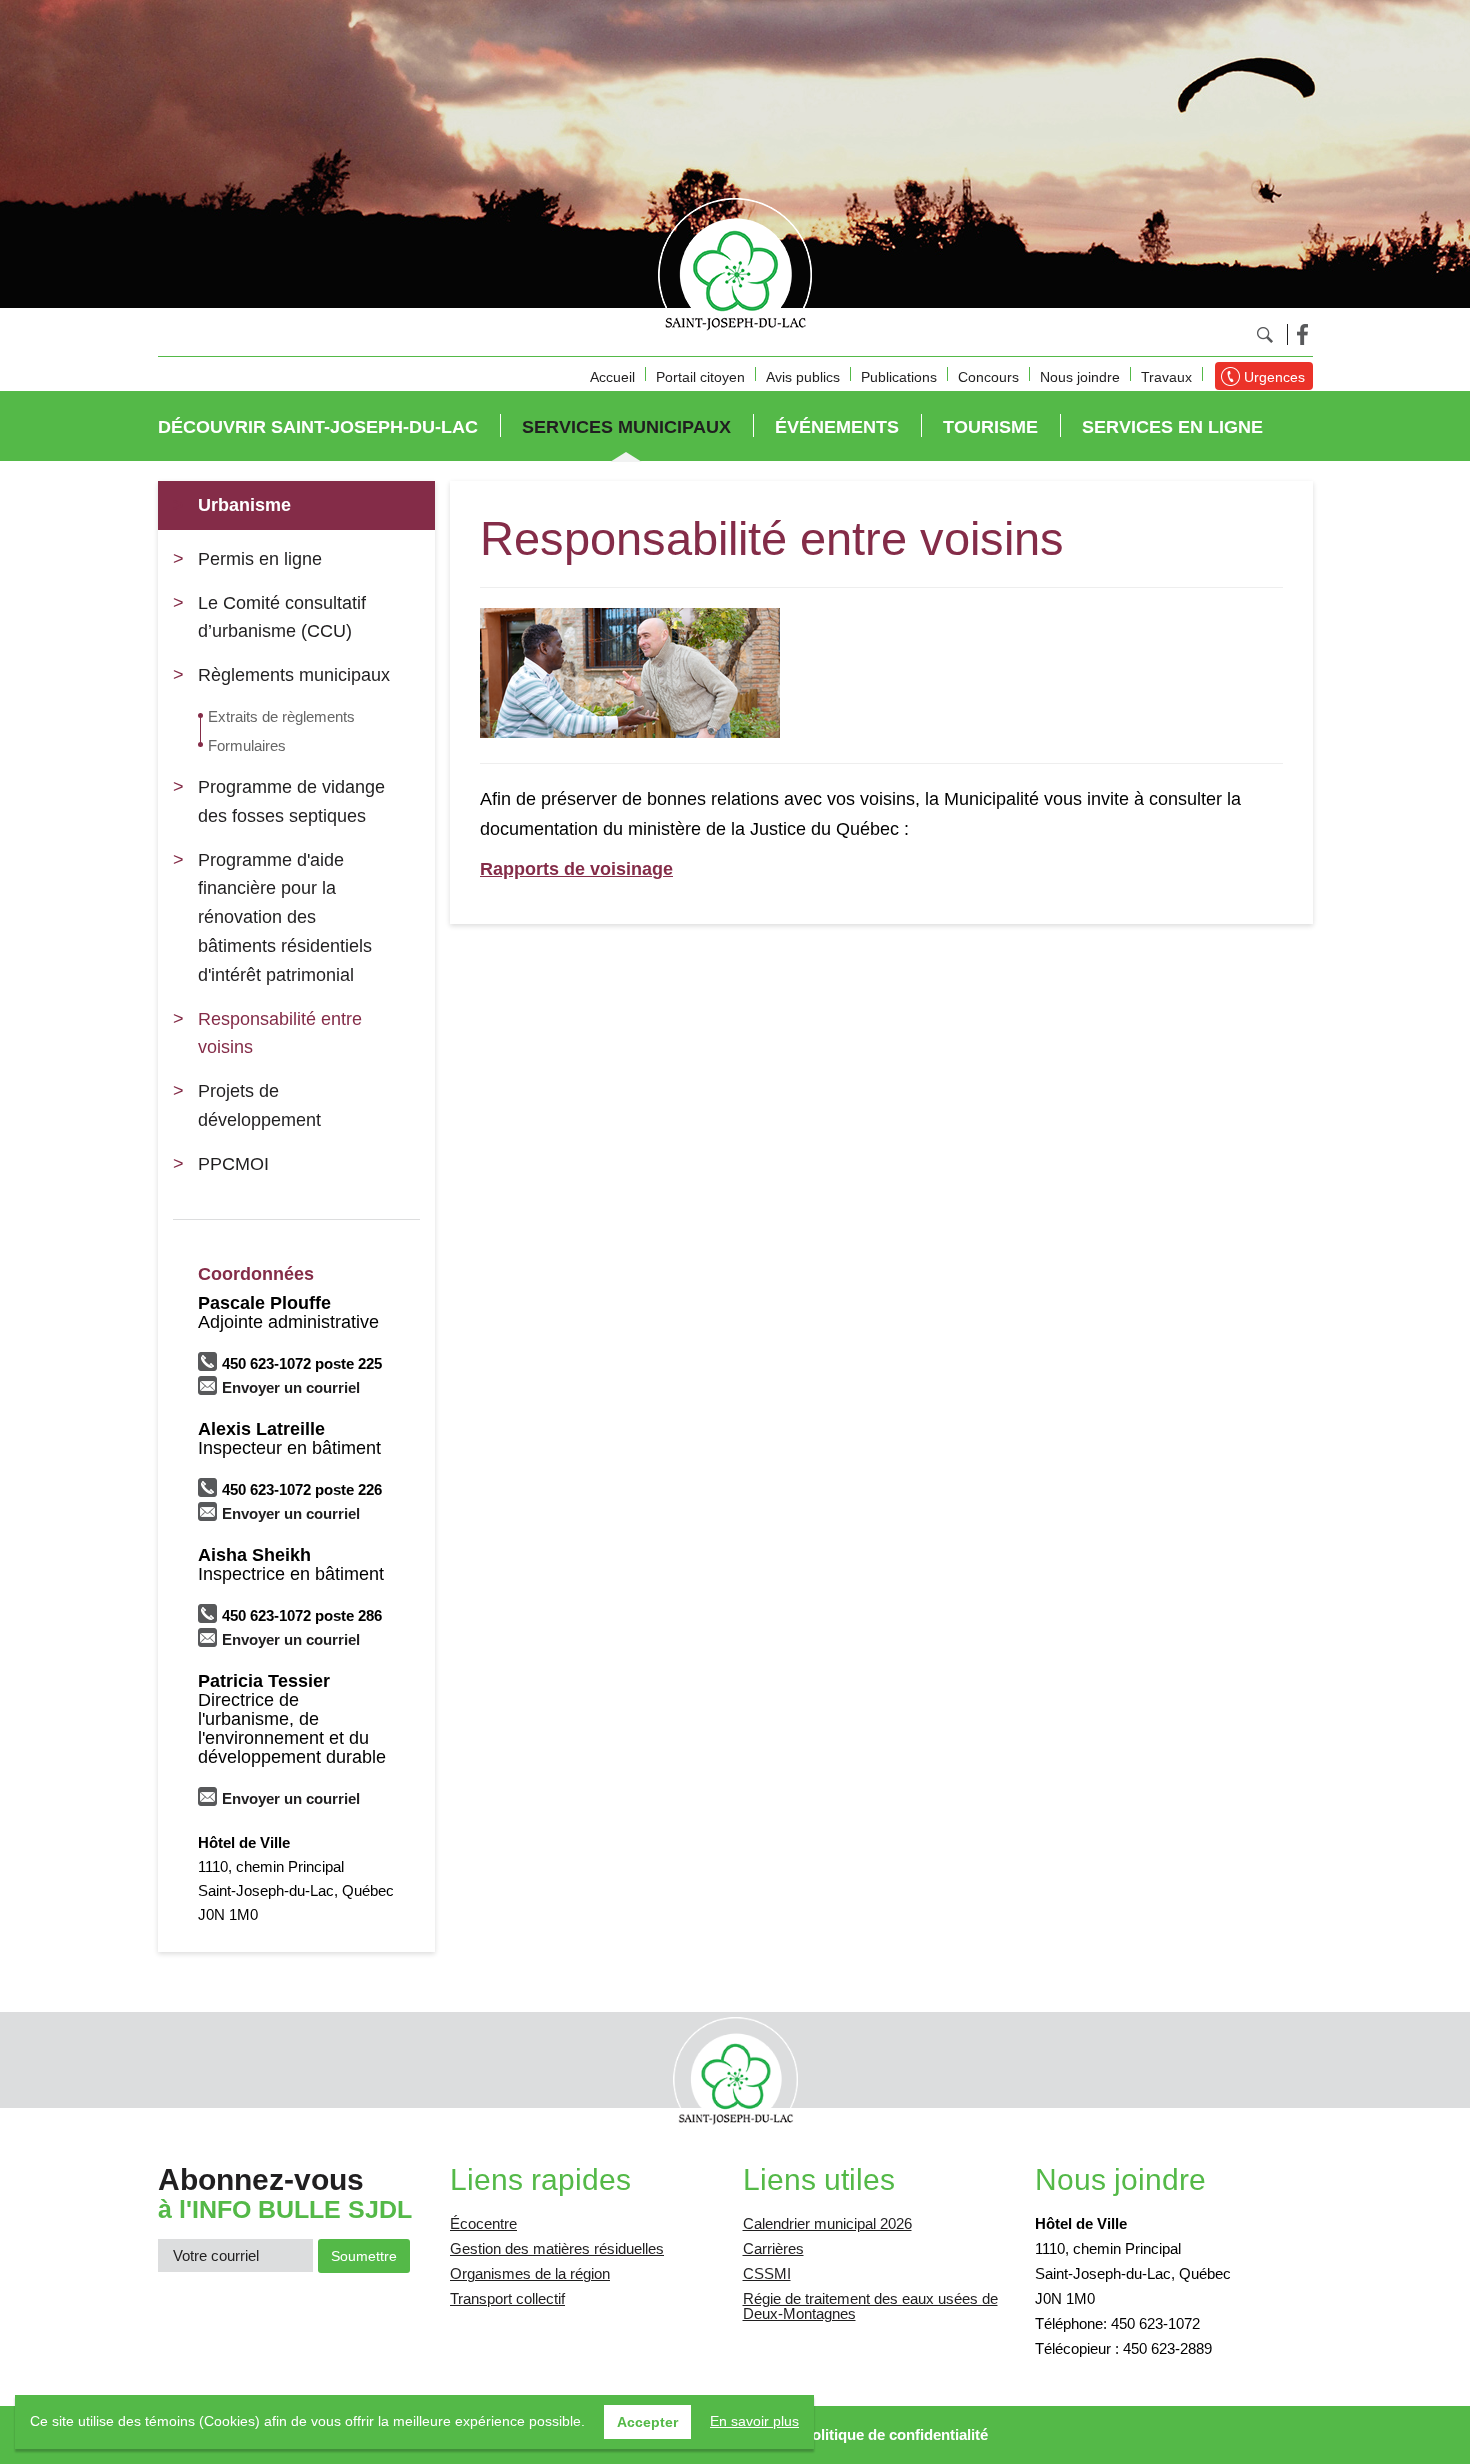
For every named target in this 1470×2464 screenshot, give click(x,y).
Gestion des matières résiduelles (557, 2248)
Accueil (612, 377)
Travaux (1166, 377)
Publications (899, 377)
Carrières (773, 2248)
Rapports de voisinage (576, 869)
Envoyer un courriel (291, 1387)
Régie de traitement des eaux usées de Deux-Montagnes (870, 2306)
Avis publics (803, 377)
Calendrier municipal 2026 (827, 2223)
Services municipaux (626, 427)
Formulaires (247, 745)
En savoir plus (754, 2421)
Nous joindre (1080, 377)
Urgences (1274, 377)
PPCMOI (233, 1164)
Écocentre (483, 2223)
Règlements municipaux (294, 675)
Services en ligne (1172, 427)
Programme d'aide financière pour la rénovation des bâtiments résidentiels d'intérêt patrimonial (285, 917)
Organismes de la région (530, 2273)
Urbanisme (244, 505)
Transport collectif (507, 2298)
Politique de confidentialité (895, 2434)
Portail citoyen (700, 377)
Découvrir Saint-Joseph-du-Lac (318, 427)
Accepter (647, 2422)
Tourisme (990, 427)
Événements (837, 427)
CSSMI (767, 2273)
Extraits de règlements (281, 716)
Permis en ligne (260, 559)
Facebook (1302, 334)
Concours (988, 377)
